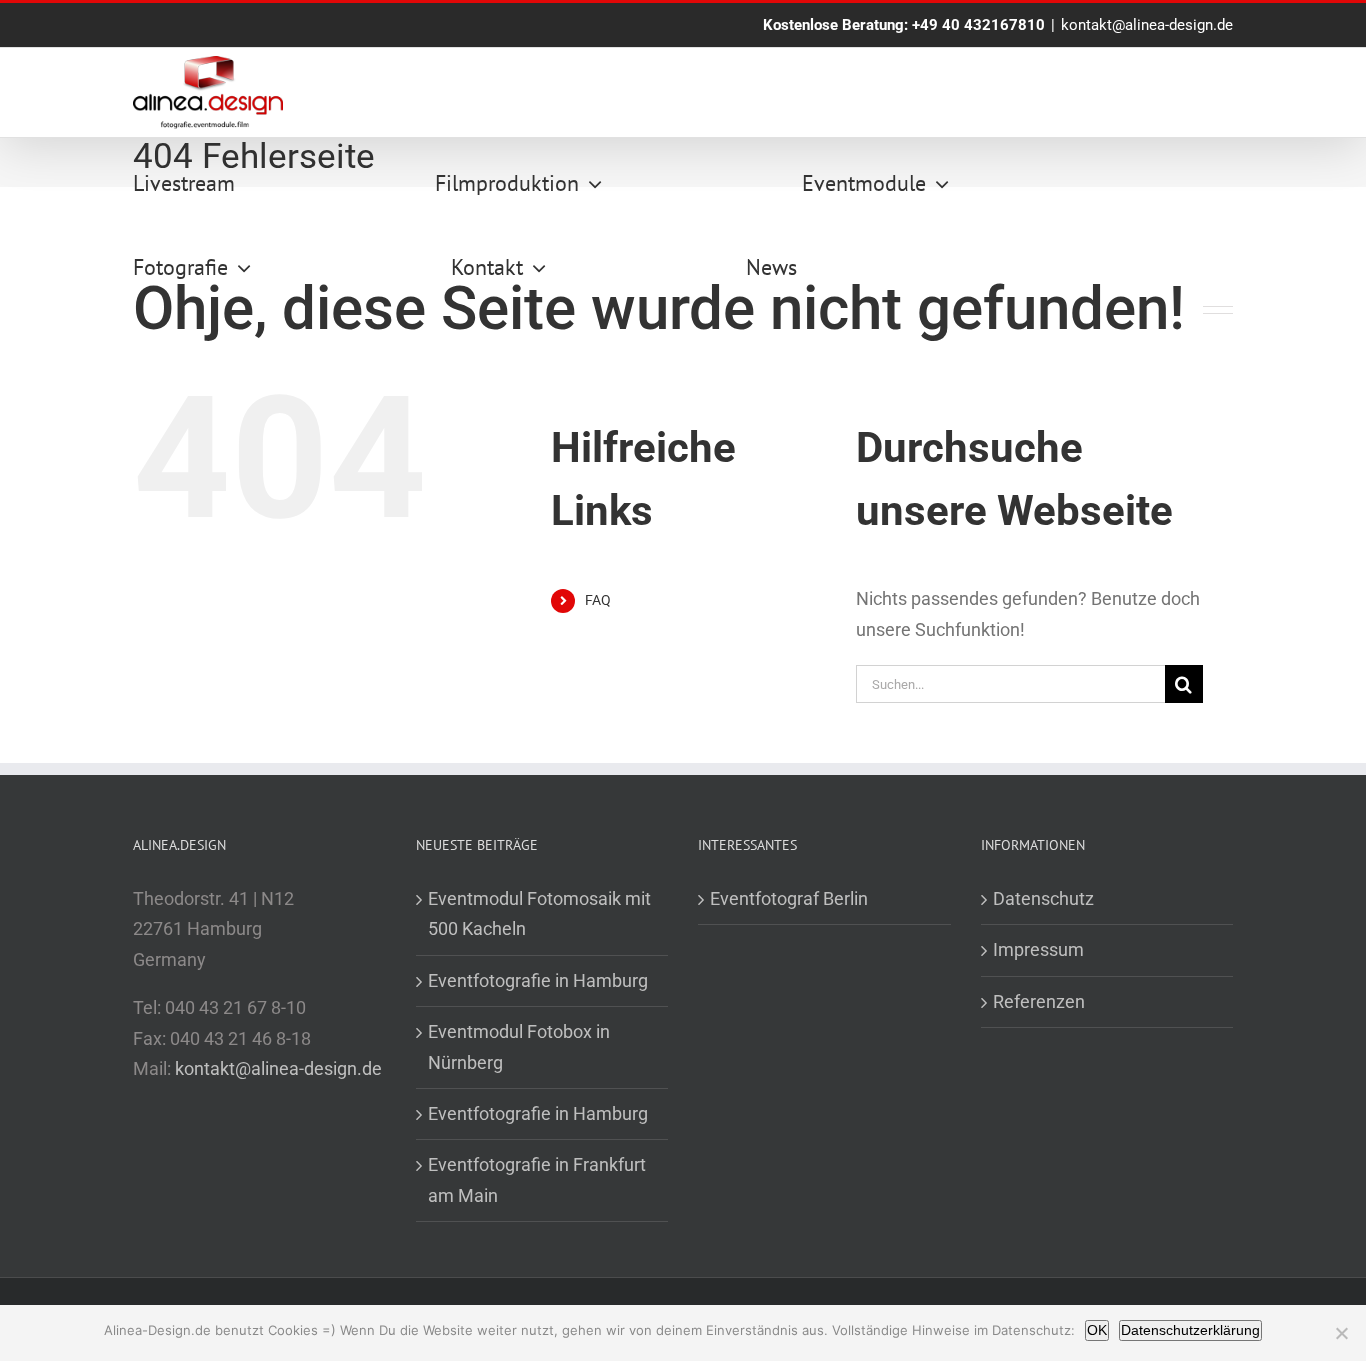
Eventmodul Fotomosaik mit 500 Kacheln (539, 913)
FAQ (598, 600)
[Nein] (1341, 1333)
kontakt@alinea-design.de (1147, 25)
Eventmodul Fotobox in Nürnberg (519, 1046)
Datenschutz (1043, 898)
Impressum (1038, 949)
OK (1097, 1330)
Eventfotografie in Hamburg (538, 980)
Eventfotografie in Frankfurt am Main (537, 1179)
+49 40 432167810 (978, 25)
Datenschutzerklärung (1190, 1330)
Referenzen (1039, 1001)
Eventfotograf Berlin (789, 898)
